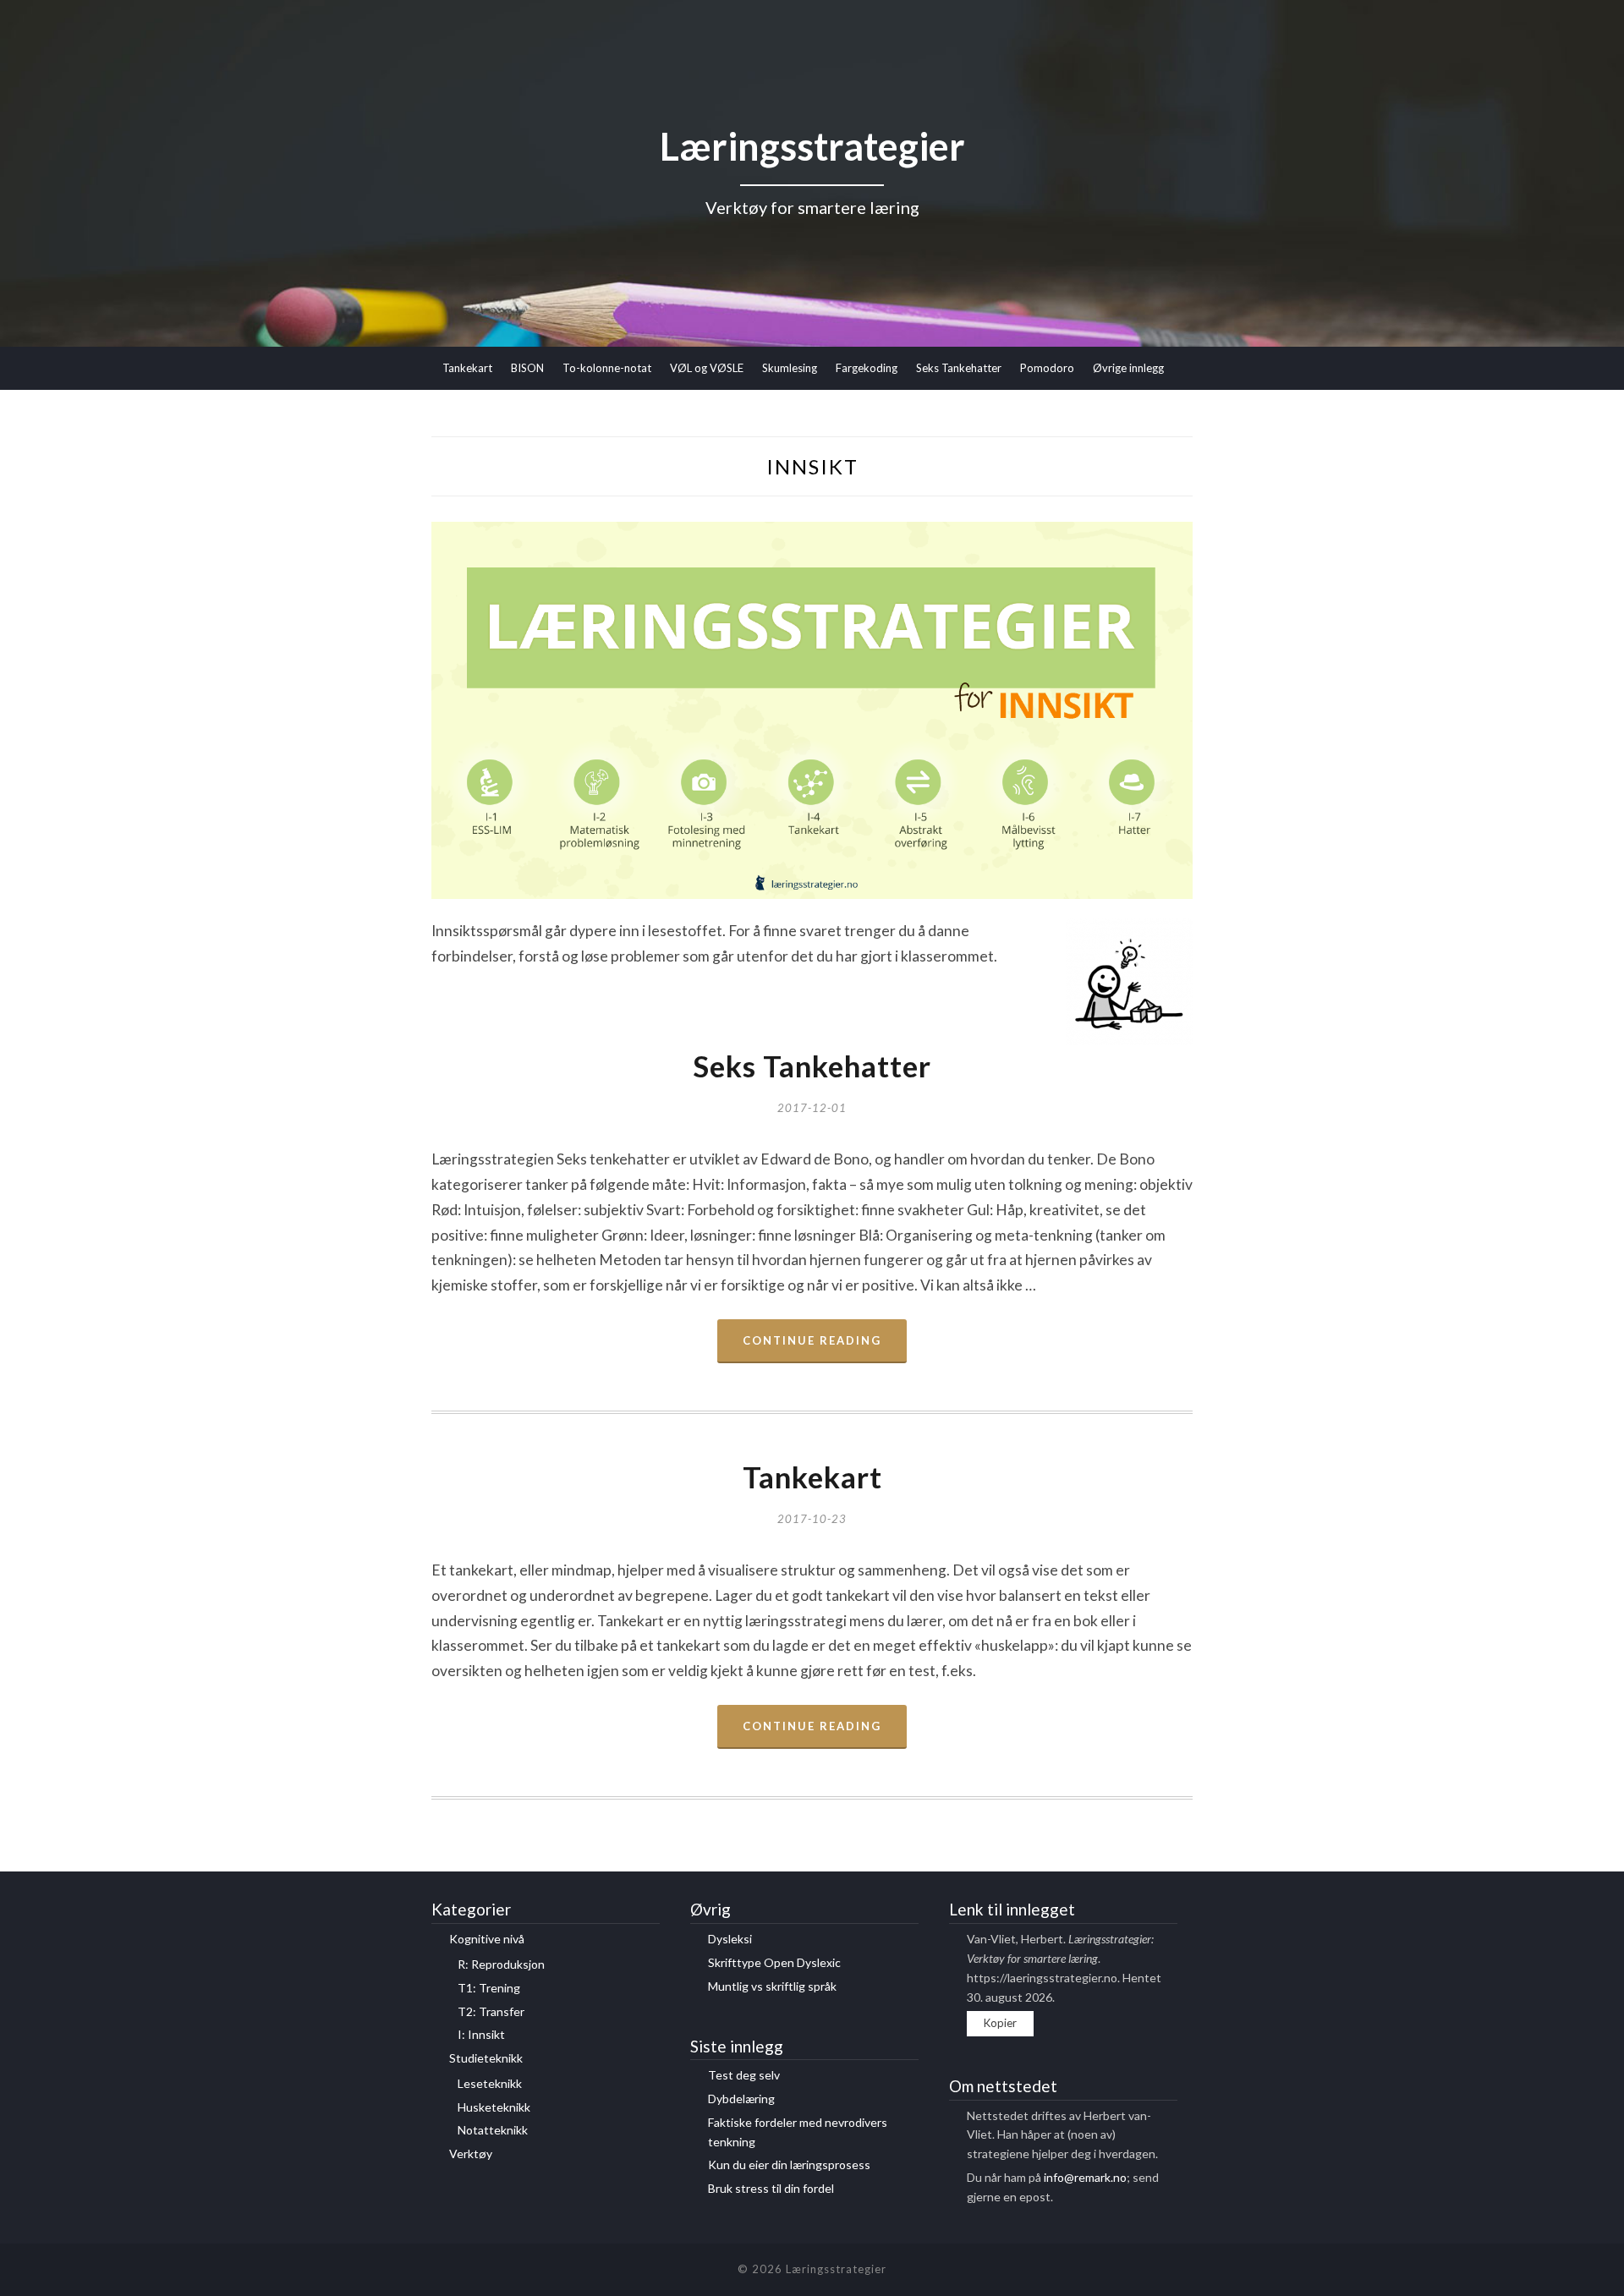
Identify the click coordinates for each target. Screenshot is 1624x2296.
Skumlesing (790, 368)
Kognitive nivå (487, 1939)
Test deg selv (744, 2075)
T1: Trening (489, 1988)
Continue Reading (812, 1340)
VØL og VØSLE (707, 368)
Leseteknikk (490, 2083)
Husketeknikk (494, 2107)
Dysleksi (730, 1939)
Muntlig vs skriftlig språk (772, 1986)
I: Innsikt (481, 2034)
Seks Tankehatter (959, 368)
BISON (527, 368)
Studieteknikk (486, 2058)
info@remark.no (1085, 2177)
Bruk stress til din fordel (771, 2188)
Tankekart (467, 368)
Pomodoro (1047, 368)
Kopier (1000, 2023)
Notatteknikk (493, 2130)
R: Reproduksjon (501, 1964)
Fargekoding (867, 368)
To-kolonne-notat (607, 368)
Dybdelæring (741, 2099)
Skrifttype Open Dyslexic (774, 1962)
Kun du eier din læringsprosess (789, 2164)
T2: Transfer (491, 2011)
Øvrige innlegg (1128, 368)
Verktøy (471, 2154)
